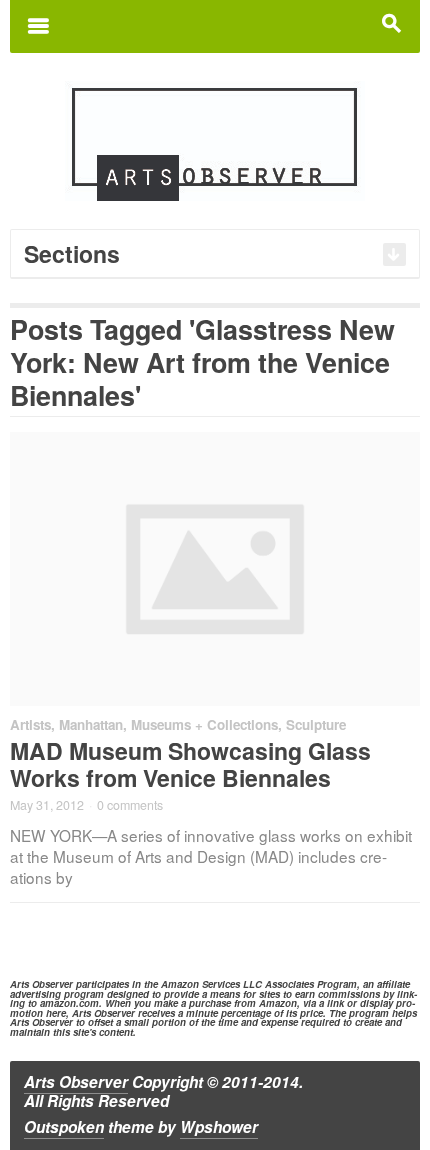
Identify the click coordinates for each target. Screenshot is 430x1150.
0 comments (130, 805)
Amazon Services (200, 984)
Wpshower (219, 1127)
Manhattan (91, 724)
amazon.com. (71, 1003)
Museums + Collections (204, 724)
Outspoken (64, 1127)
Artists (30, 724)
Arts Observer (76, 1082)
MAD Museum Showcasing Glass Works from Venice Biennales (190, 764)
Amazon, (279, 1003)
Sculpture (316, 724)
